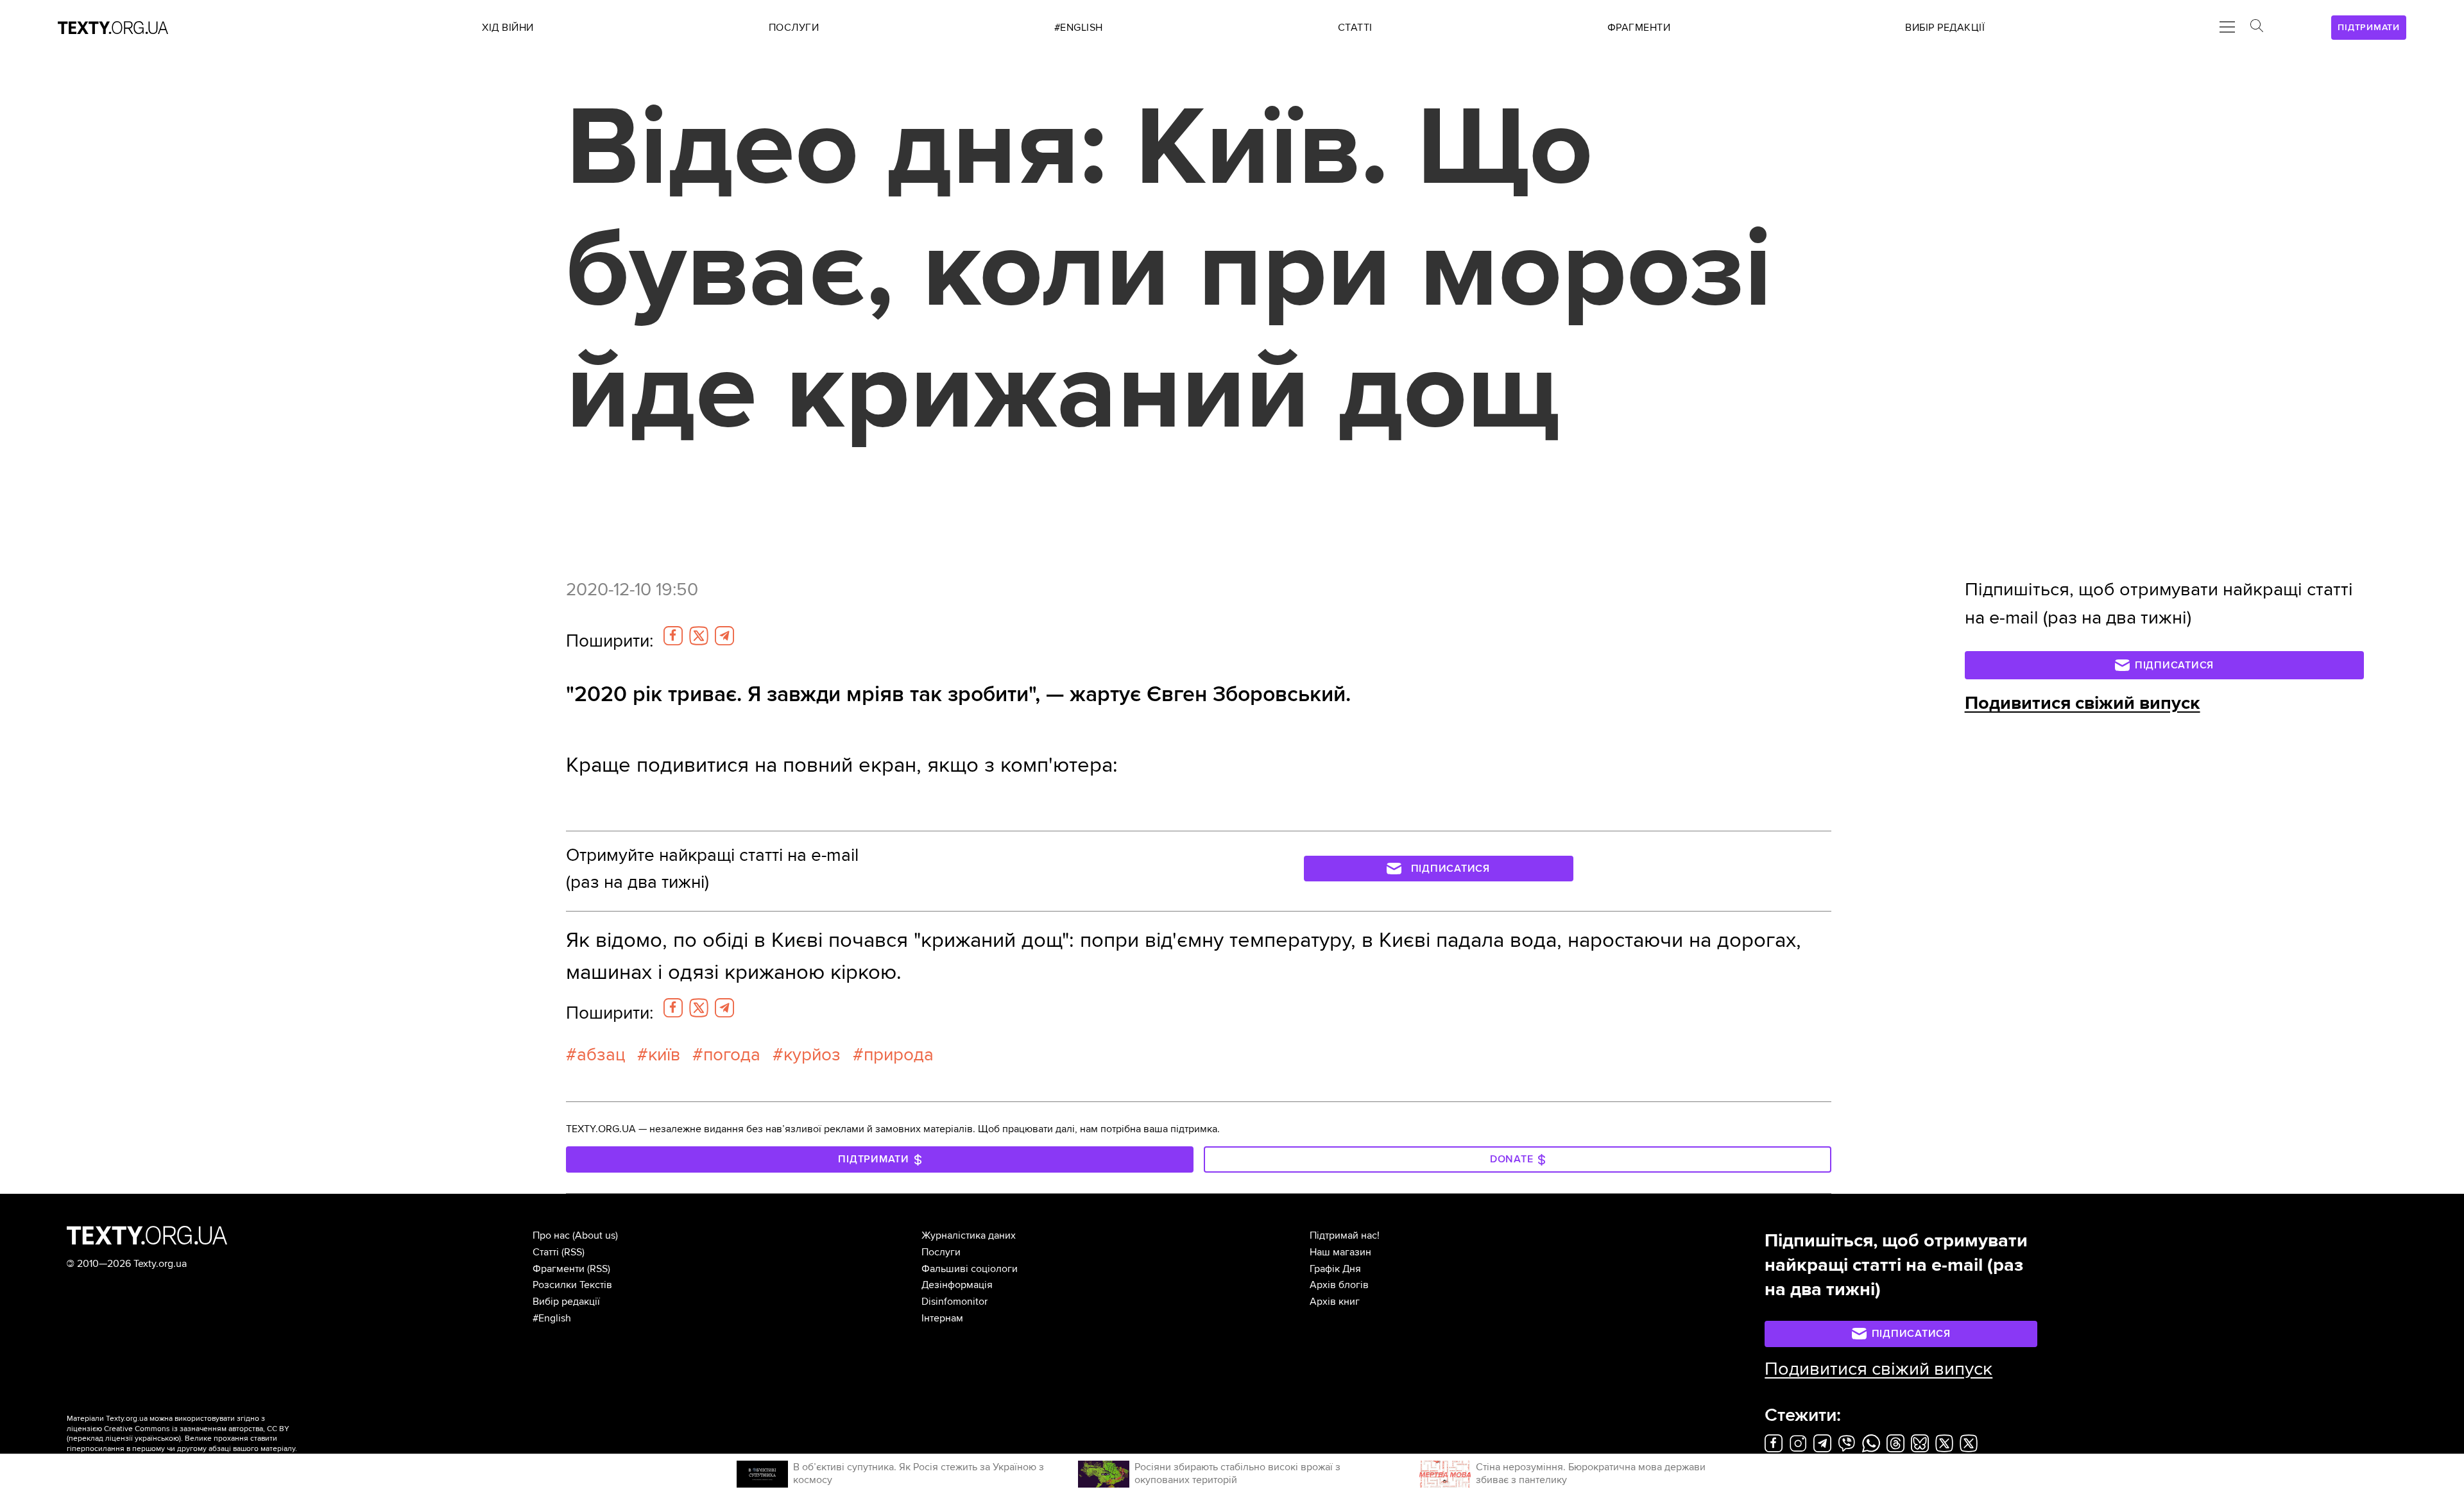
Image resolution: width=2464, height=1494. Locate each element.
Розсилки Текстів (572, 1285)
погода (732, 1055)
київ (664, 1055)
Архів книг (1335, 1302)
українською (157, 1439)
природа (899, 1055)
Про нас (551, 1235)
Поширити (610, 641)
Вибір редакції (566, 1302)
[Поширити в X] (699, 636)
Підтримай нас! (1345, 1235)
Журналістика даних (969, 1235)
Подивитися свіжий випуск (2083, 703)
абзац (601, 1055)
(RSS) (573, 1252)
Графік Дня (1335, 1269)
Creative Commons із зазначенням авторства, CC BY (197, 1429)
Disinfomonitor (954, 1302)
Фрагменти (559, 1269)
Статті (546, 1252)
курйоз (812, 1055)
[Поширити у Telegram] (724, 636)
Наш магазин (1340, 1252)
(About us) (595, 1235)
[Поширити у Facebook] (673, 636)
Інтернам (942, 1318)
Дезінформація (957, 1285)
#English (552, 1318)
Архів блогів (1339, 1285)
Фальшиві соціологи (970, 1269)
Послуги (941, 1252)
